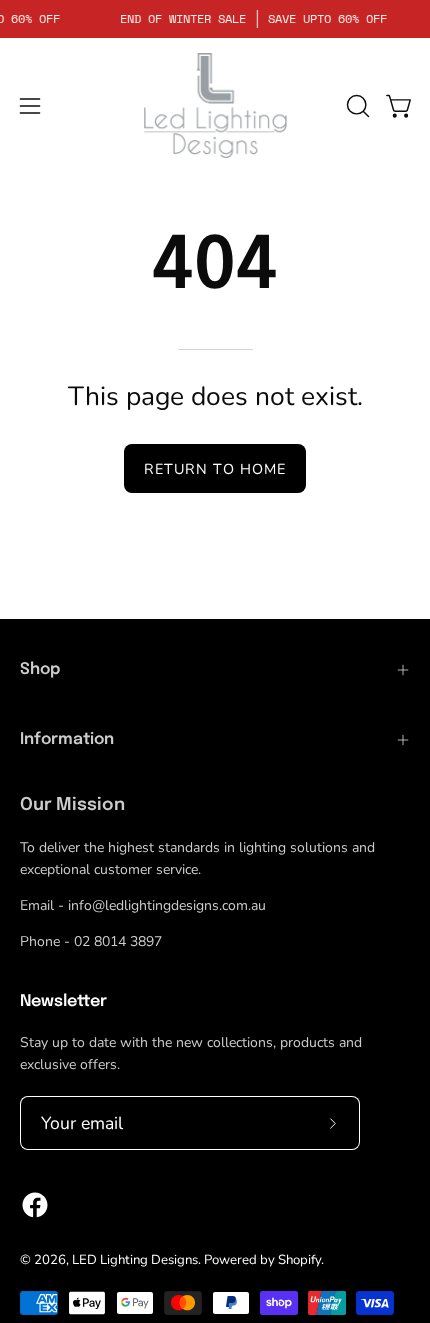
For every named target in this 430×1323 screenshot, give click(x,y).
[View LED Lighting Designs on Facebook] (35, 1205)
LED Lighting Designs (135, 1260)
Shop (40, 669)
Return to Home (215, 469)
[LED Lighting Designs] (215, 105)
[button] (356, 106)
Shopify (299, 1260)
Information (67, 739)
